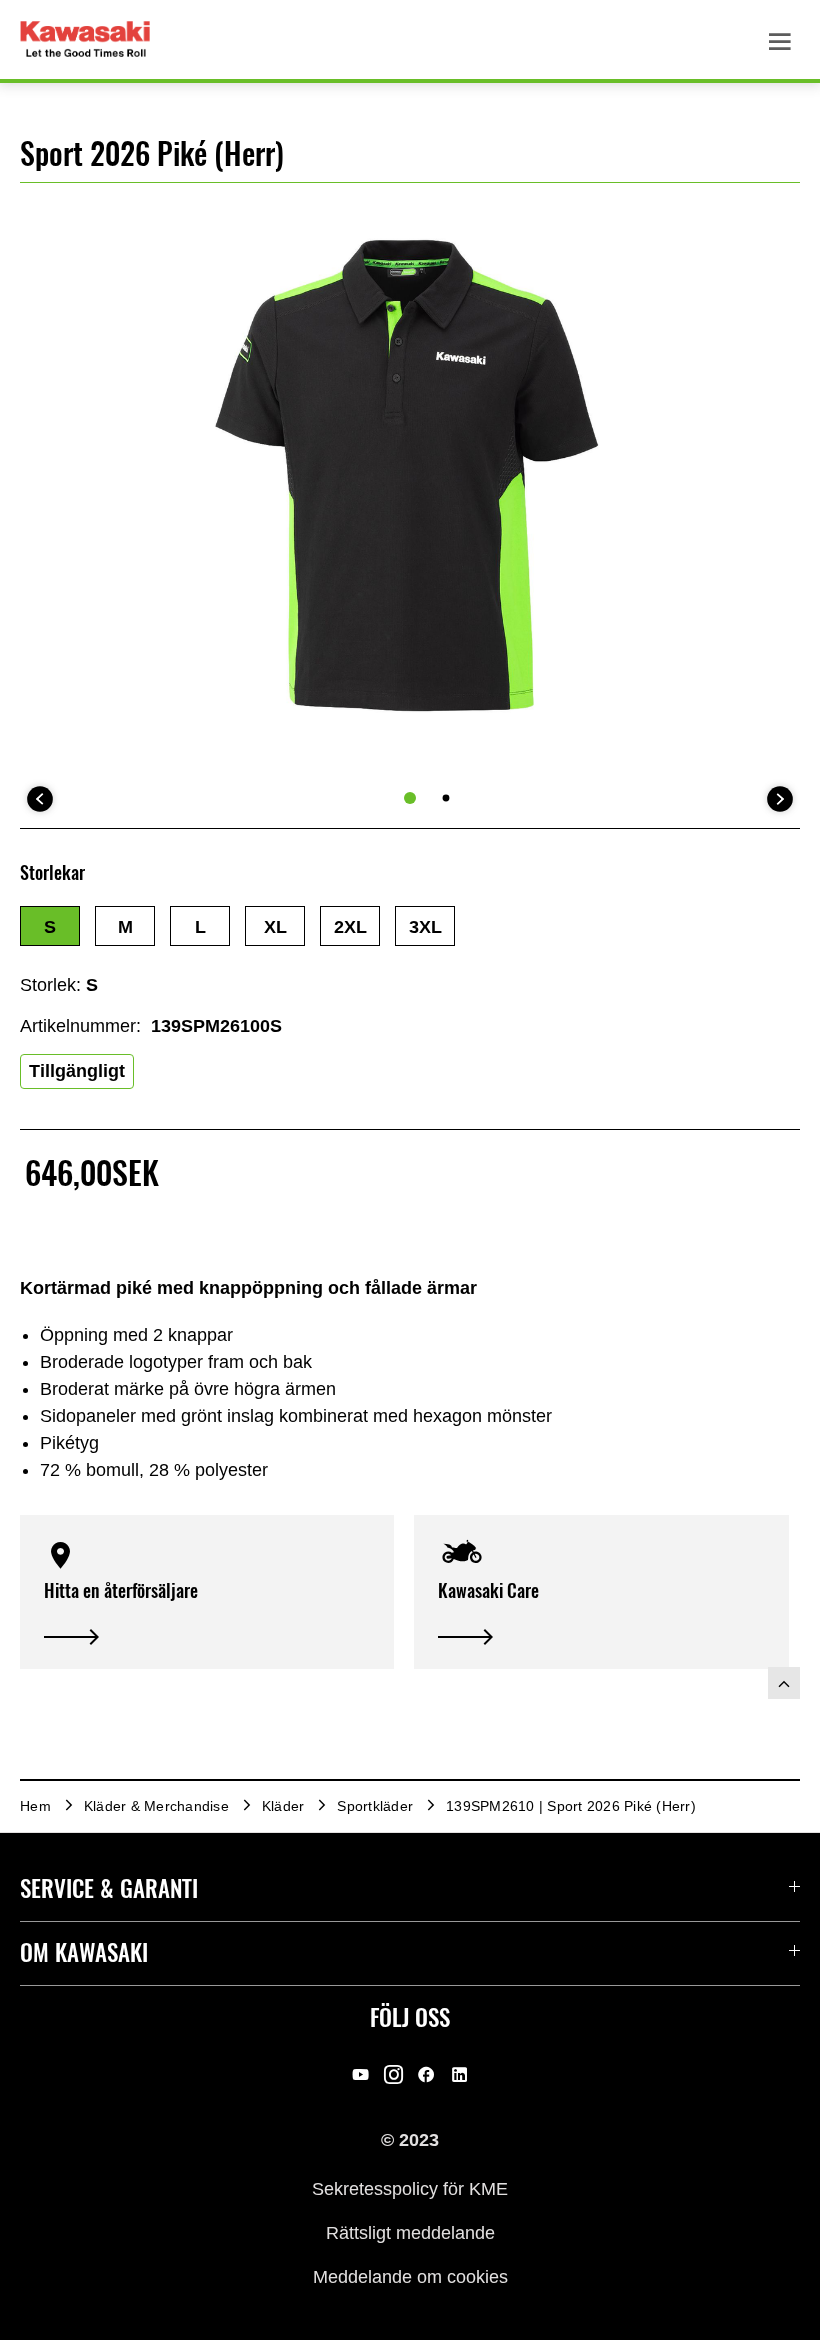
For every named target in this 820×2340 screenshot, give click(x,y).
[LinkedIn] (459, 2074)
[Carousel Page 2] (446, 798)
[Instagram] (393, 2074)
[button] (50, 926)
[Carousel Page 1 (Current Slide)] (410, 798)
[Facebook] (426, 2074)
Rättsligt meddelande (410, 2233)
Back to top (784, 1683)
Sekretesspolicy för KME (410, 2188)
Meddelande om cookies (410, 2277)
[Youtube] (360, 2074)
